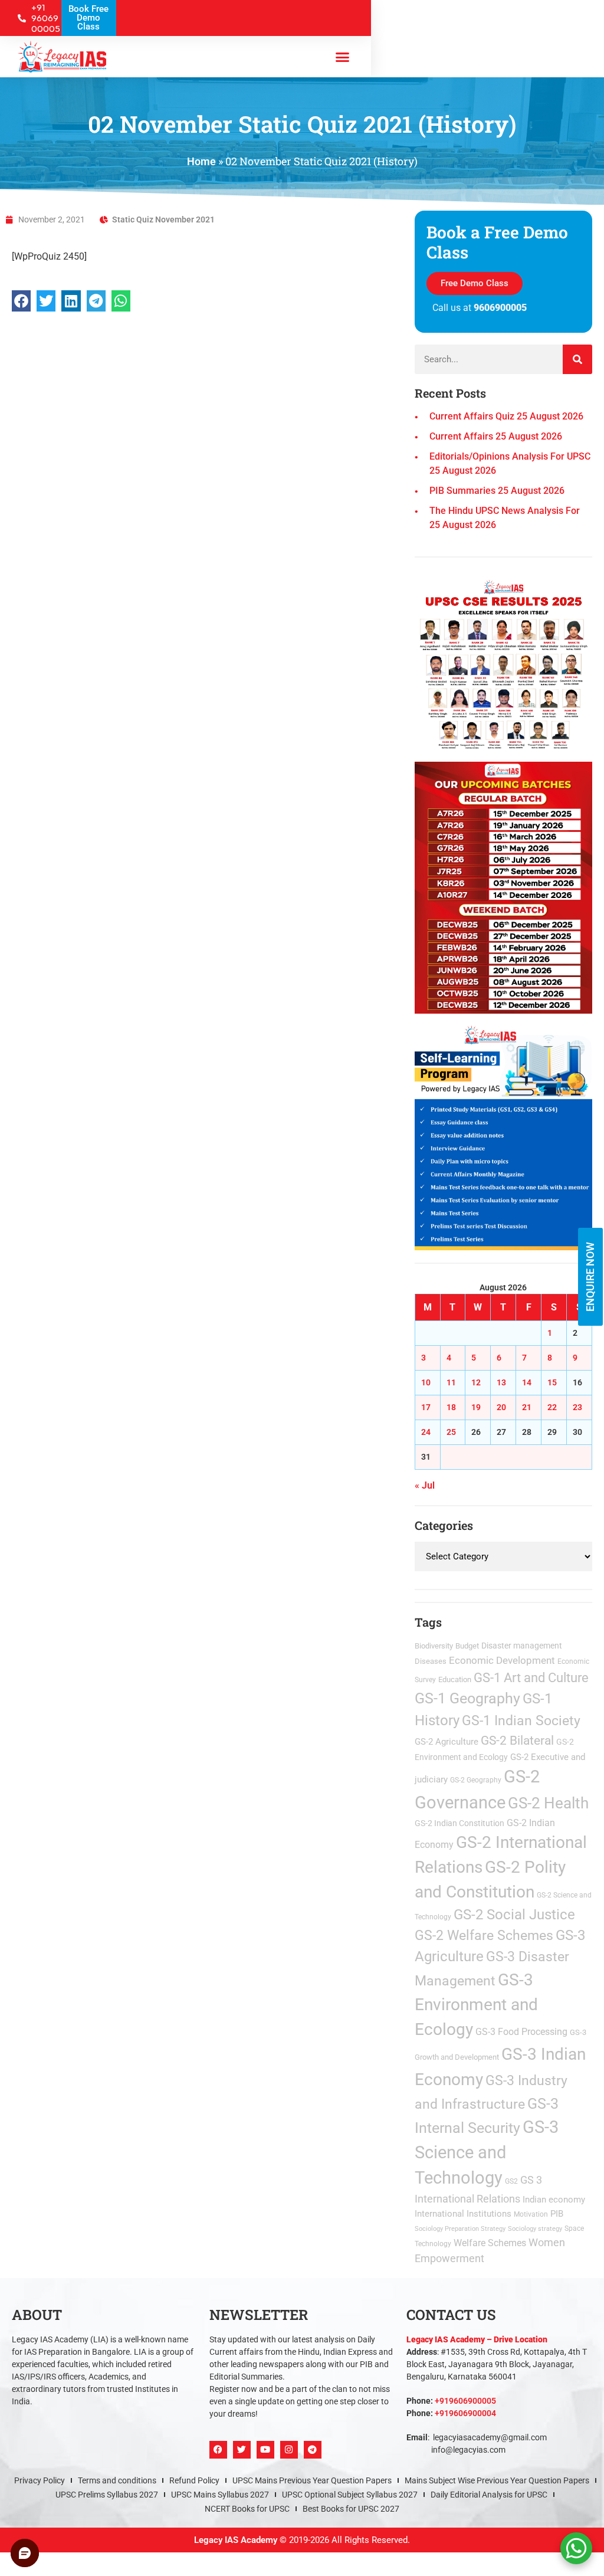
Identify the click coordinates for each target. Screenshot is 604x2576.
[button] (433, 1131)
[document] (302, 1288)
